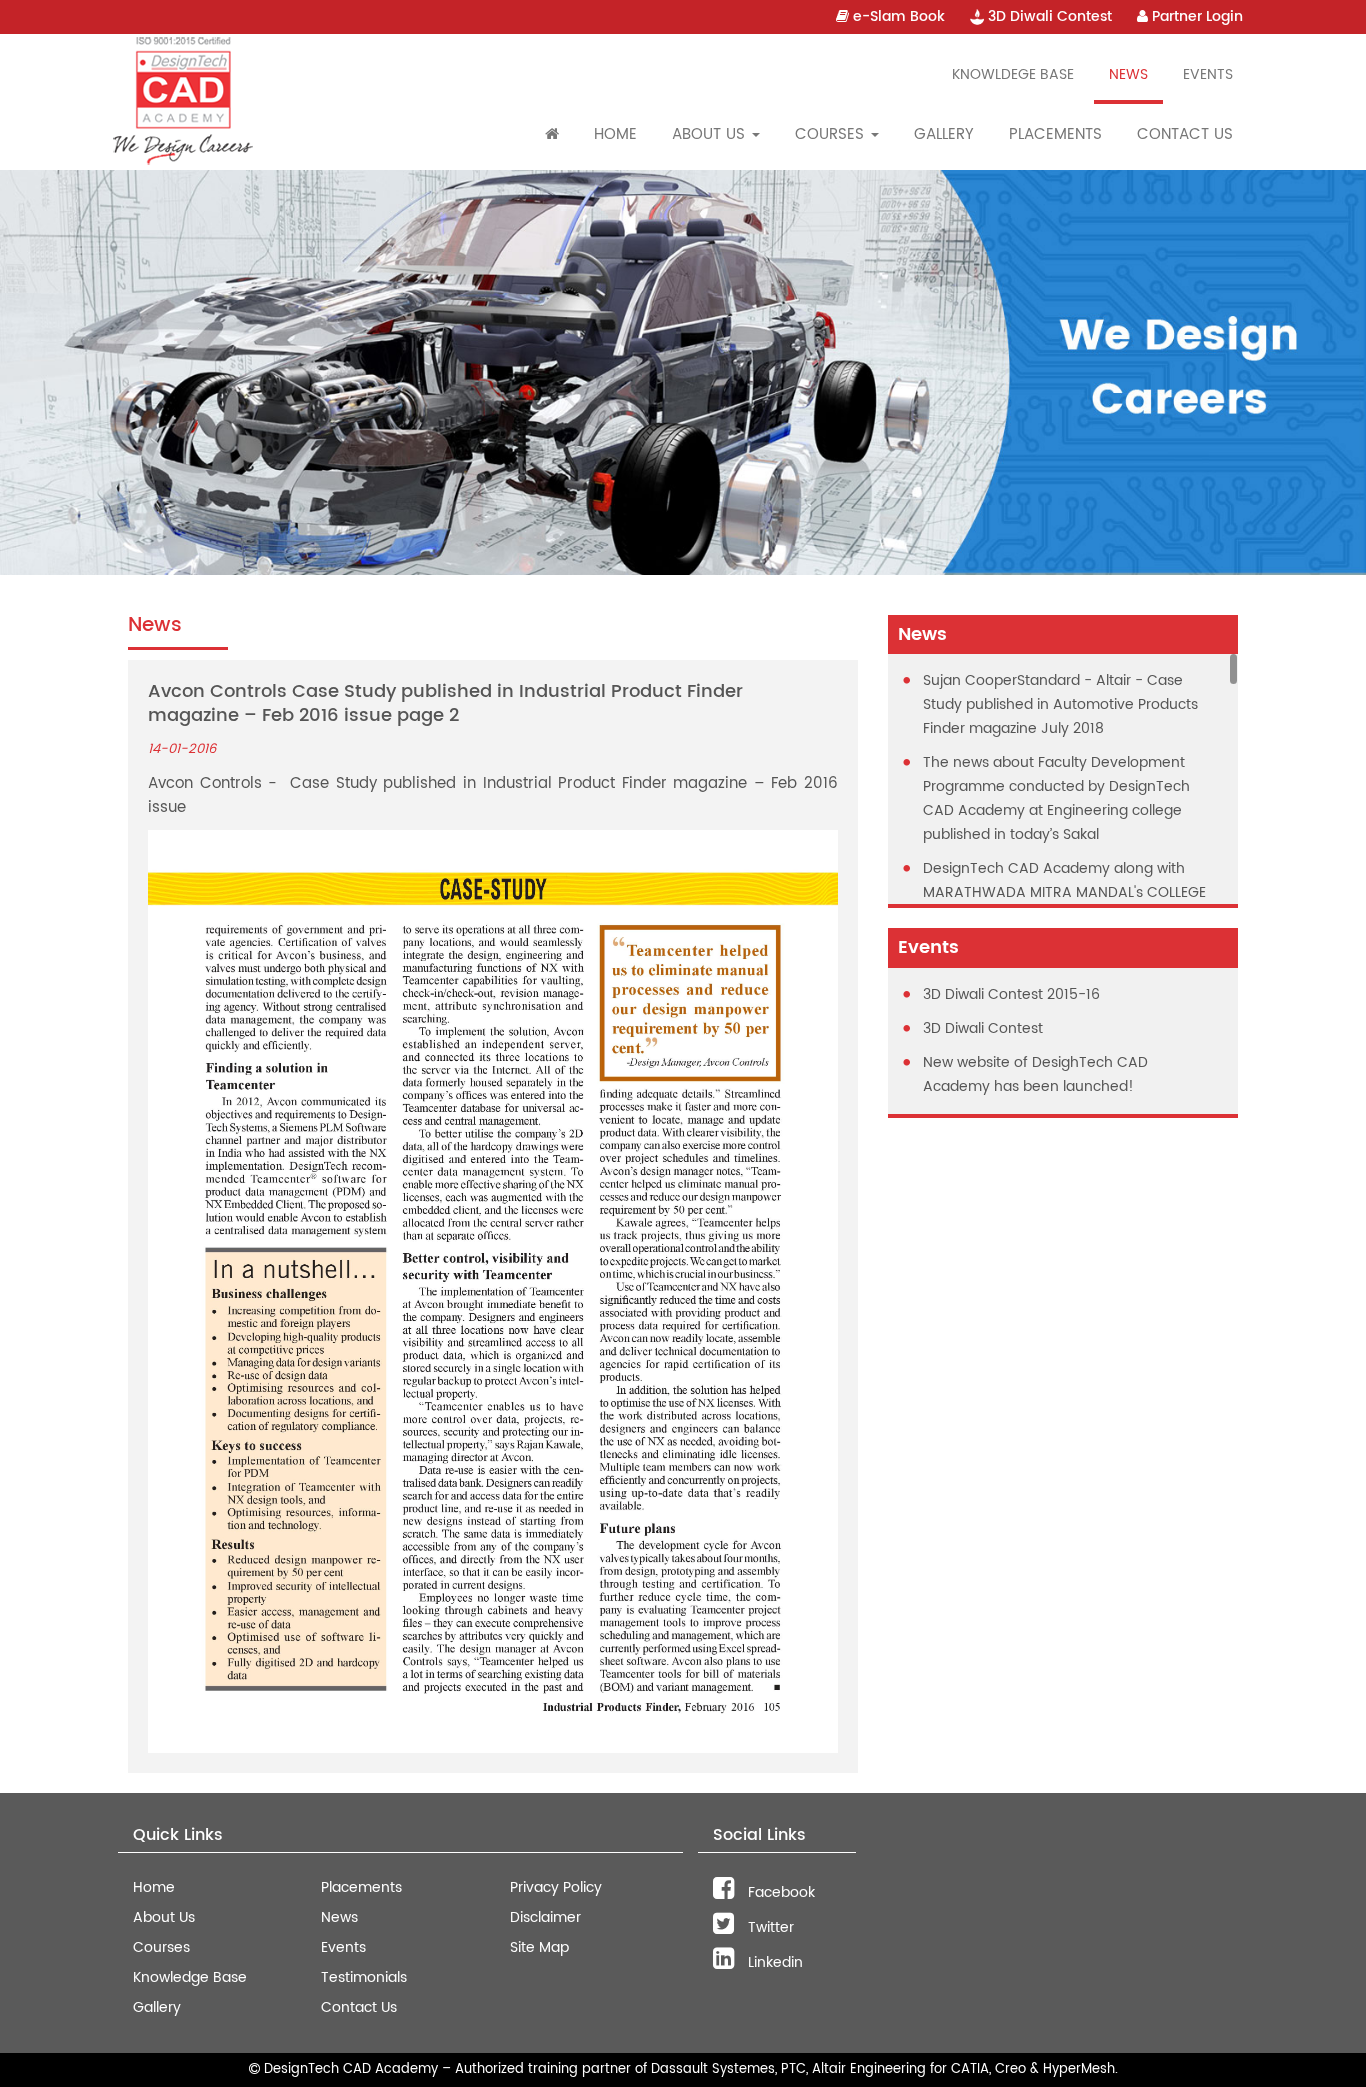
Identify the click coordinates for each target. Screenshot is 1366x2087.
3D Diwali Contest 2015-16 (1011, 994)
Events (1208, 74)
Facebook (779, 1892)
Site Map (539, 1947)
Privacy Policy (556, 1887)
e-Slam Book (897, 16)
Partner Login (1195, 16)
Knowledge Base (190, 1977)
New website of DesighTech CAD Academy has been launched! (1035, 1074)
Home (615, 134)
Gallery (944, 134)
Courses (161, 1947)
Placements (1055, 134)
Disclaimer (545, 1917)
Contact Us (1185, 134)
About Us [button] (711, 134)
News (1128, 74)
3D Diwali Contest (1048, 16)
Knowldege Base (1013, 74)
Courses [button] (832, 134)
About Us (164, 1917)
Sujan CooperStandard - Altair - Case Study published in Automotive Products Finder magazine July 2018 (1060, 704)
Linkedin (773, 1962)
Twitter (769, 1927)
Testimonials (364, 1977)
